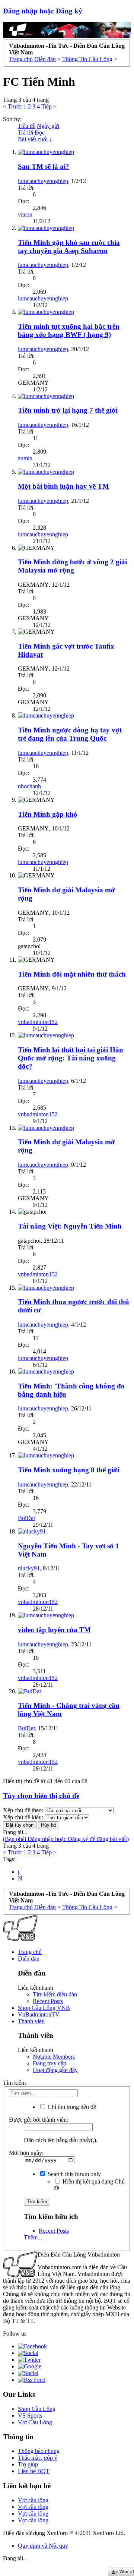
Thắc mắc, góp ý (38, 2458)
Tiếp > (49, 106)
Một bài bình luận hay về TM (63, 486)
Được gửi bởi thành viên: (39, 2120)
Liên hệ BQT (34, 2471)
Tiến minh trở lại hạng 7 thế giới (68, 410)
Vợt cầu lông (33, 2500)
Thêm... (33, 2237)
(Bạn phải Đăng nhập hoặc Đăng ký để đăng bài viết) (66, 1839)
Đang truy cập (50, 2063)
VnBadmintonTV (39, 2014)
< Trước (12, 106)
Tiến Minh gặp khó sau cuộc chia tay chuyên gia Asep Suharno (69, 247)
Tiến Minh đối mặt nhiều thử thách (72, 974)
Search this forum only (74, 2174)
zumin (25, 458)
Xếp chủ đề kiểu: (23, 1817)
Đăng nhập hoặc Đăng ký (43, 11)
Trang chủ (30, 1952)
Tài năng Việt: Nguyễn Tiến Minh (70, 1226)
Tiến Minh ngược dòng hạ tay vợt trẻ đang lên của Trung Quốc (70, 734)
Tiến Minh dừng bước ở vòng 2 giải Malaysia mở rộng (72, 566)
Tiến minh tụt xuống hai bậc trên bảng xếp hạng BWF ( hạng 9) (69, 330)
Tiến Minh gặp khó (48, 814)
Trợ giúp (28, 2464)
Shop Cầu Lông (37, 2409)
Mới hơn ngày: (26, 2153)
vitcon (25, 215)
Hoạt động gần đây (55, 2070)
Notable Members (54, 2057)
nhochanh (29, 786)
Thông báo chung (39, 2451)
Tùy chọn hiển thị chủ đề (41, 1796)
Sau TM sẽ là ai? (44, 166)
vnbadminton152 (38, 1022)
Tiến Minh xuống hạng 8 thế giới (68, 1470)
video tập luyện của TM (54, 1630)
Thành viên (31, 2021)
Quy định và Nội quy (43, 2546)
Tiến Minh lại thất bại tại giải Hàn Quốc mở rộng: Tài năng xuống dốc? (71, 1058)
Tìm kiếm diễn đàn (55, 1994)
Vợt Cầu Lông (35, 2422)
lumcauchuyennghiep (43, 181)
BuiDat (26, 1518)
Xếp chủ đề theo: (23, 1810)
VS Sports (30, 2416)
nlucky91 (29, 1568)
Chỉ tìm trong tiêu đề (71, 2107)
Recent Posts (48, 2001)
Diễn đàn (29, 1959)
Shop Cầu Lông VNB (44, 2008)
